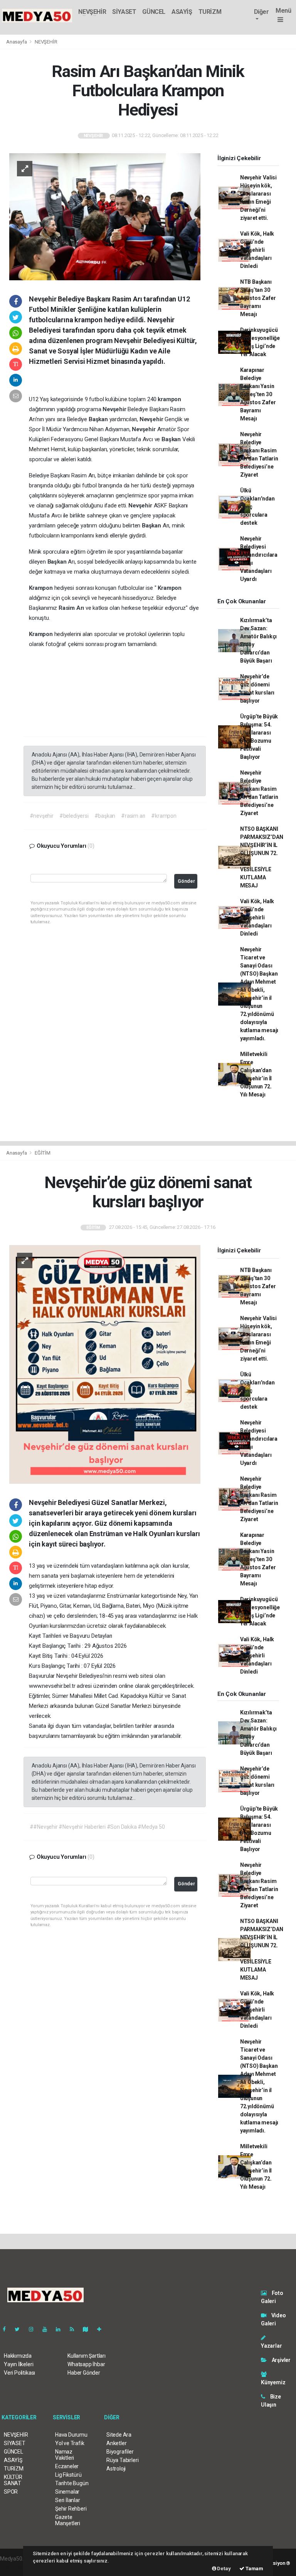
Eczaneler (67, 2466)
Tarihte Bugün (72, 2483)
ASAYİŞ (182, 12)
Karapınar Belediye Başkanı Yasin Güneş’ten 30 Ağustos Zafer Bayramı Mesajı (258, 394)
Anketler (116, 2443)
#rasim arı (133, 816)
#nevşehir (42, 816)
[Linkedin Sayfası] (61, 2329)
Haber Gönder (84, 2373)
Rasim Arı (72, 608)
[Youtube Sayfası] (48, 2329)
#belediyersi (74, 816)
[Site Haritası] (89, 2329)
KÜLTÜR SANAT (13, 2480)
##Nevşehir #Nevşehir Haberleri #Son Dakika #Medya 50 (97, 1827)
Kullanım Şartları (87, 2356)
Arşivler (281, 2360)
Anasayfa (17, 42)
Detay (224, 2568)
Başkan (99, 419)
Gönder (186, 881)
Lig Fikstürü (68, 2475)
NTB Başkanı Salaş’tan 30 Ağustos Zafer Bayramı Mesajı (258, 298)
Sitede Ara (119, 2435)
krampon (169, 399)
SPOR (11, 2492)
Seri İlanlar (68, 2500)
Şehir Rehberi (71, 2509)
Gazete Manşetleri (68, 2520)
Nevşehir (115, 409)
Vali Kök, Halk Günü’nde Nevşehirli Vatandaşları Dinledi (257, 250)
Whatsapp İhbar (86, 2364)
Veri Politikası (19, 2373)
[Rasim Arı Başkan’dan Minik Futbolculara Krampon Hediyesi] (105, 216)
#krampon (164, 816)
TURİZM (210, 12)
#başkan (105, 816)
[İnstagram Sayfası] (34, 2329)
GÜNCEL (154, 12)
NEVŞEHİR (92, 12)
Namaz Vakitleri (65, 2455)
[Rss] (75, 2329)
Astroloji (116, 2469)
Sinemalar (67, 2492)
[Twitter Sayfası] (20, 2329)
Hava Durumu (71, 2435)
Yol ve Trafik (70, 2443)
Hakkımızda (18, 2356)
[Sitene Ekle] (102, 2329)
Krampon (41, 588)
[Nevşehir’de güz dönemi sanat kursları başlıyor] (105, 1364)
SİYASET (124, 12)
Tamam (254, 2568)
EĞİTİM (43, 1153)
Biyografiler (120, 2452)
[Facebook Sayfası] (7, 2329)
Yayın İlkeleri (18, 2364)
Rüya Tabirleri (122, 2460)
